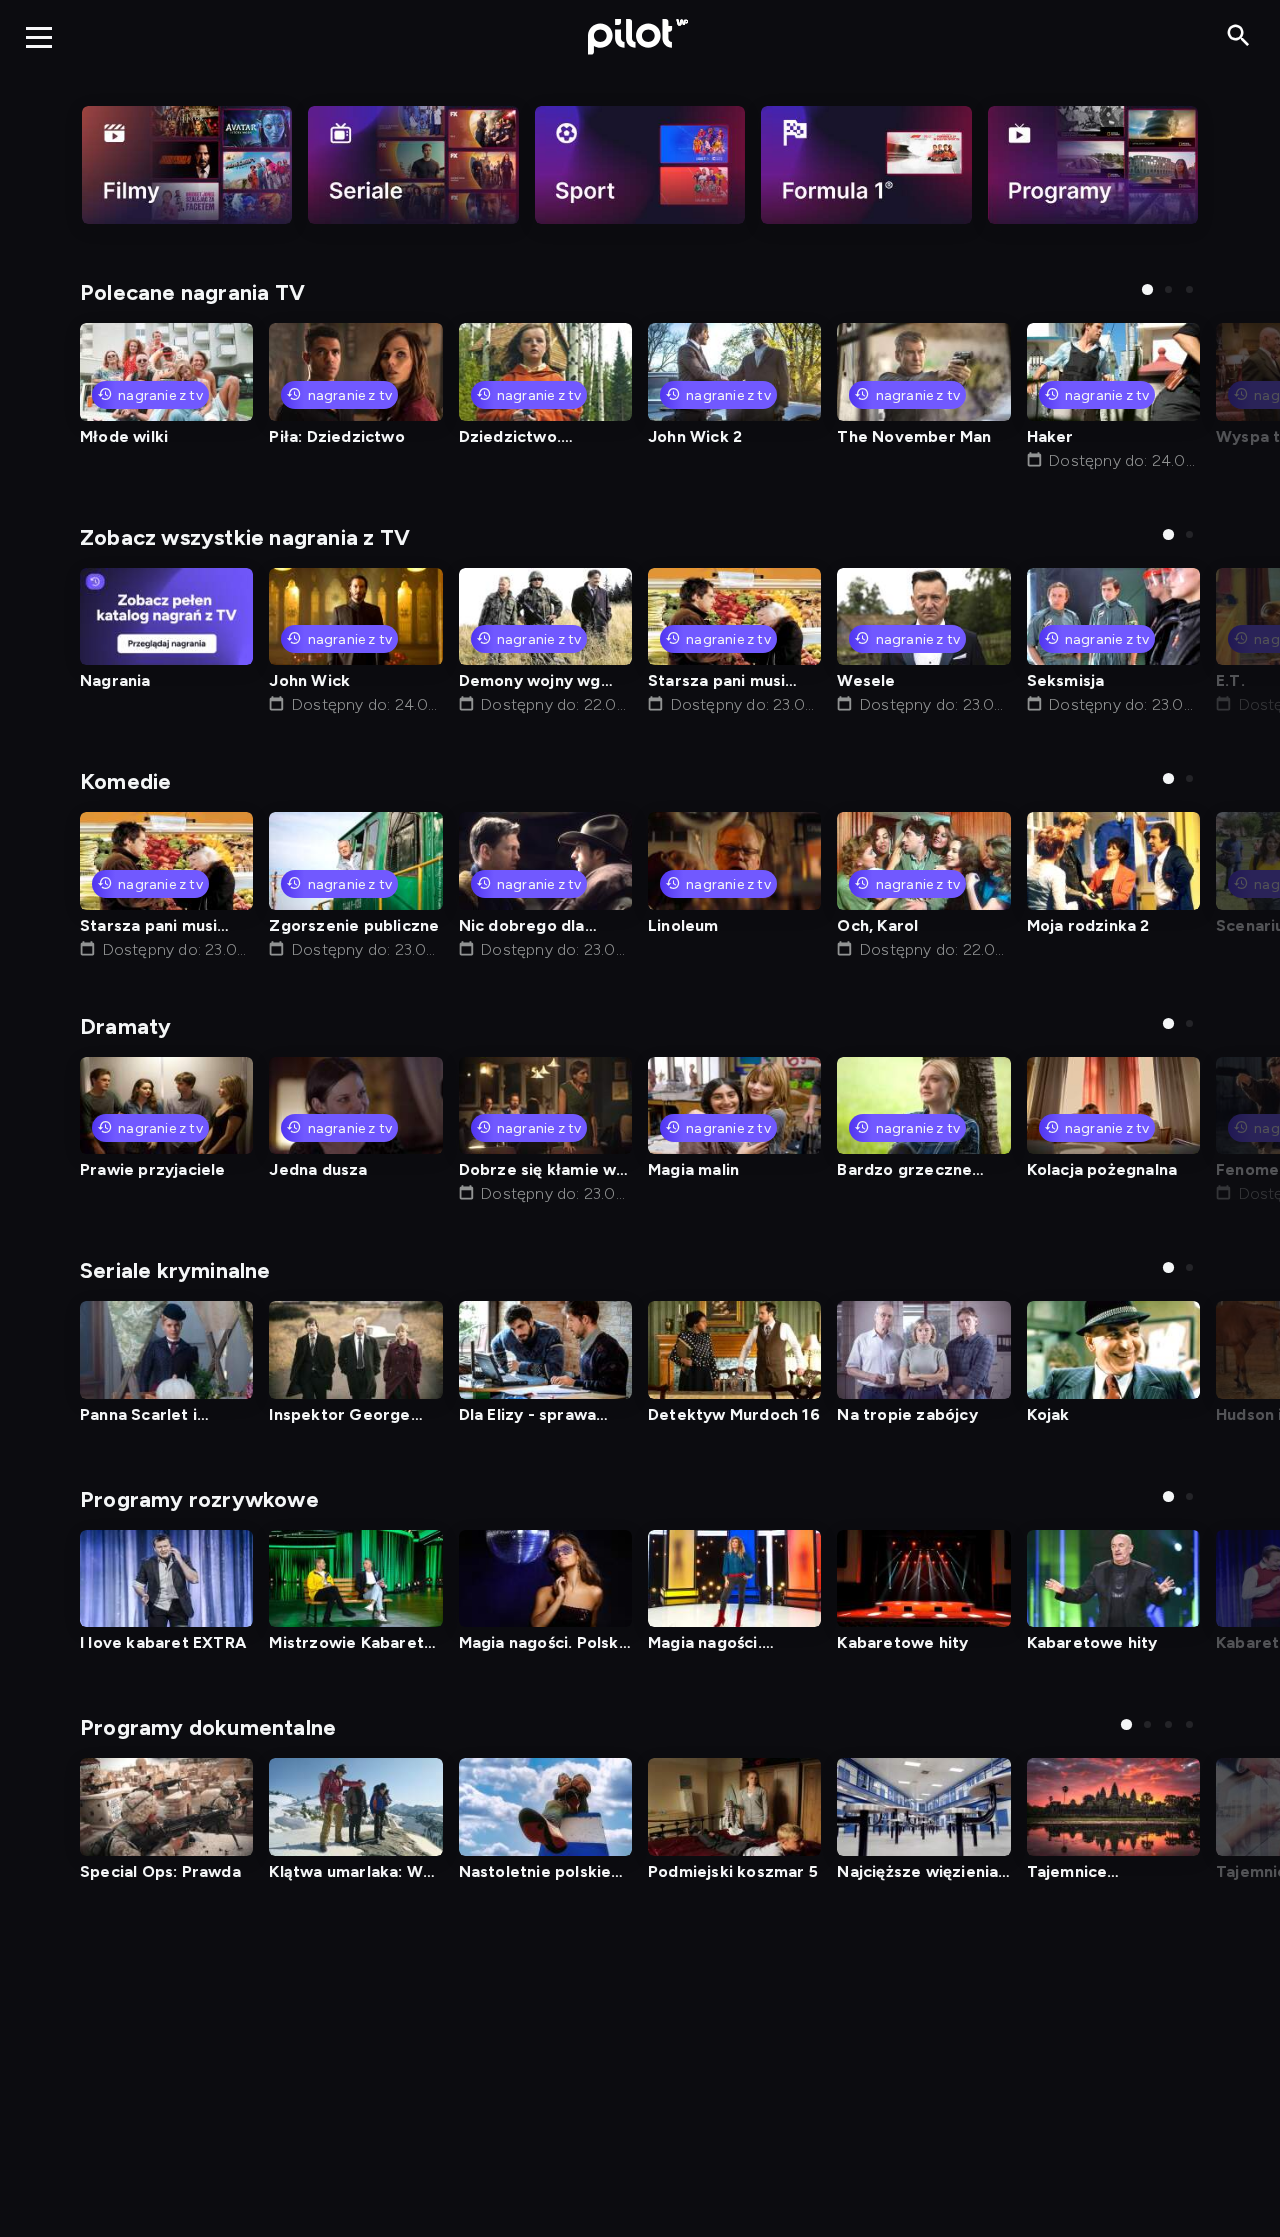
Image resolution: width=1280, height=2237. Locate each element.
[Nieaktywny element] (187, 165)
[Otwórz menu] (39, 37)
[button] (1147, 289)
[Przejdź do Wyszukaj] (1238, 36)
